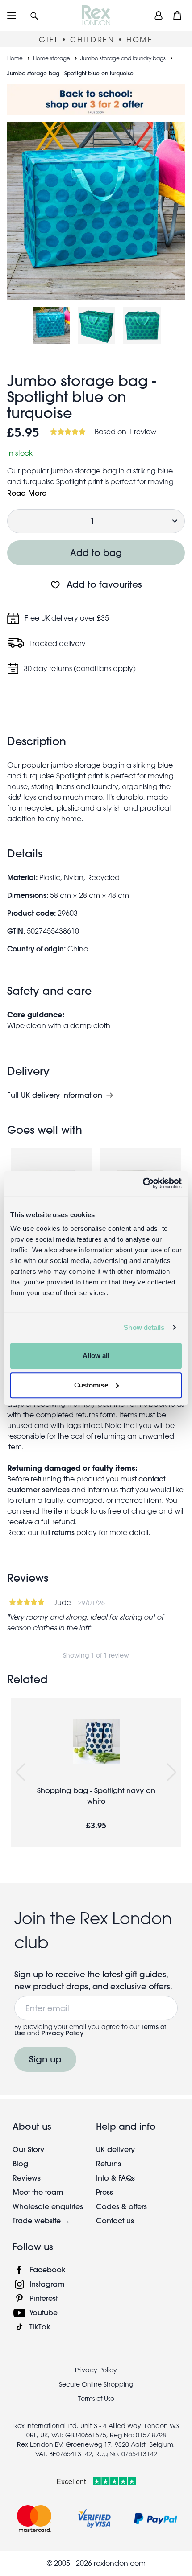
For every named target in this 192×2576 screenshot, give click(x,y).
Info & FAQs (115, 2178)
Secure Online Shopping (96, 2384)
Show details (144, 1327)
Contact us (115, 2220)
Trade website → (41, 2220)
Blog (20, 2163)
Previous (21, 1772)
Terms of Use (96, 2399)
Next (171, 1772)
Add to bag (96, 553)
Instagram (47, 2284)
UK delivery (115, 2149)
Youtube (44, 2312)
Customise (91, 1385)
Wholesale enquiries (48, 2206)
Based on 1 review (125, 432)
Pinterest (44, 2298)
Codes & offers (121, 2206)
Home (15, 58)
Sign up (45, 2059)
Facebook (48, 2269)
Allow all (96, 1356)
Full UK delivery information (55, 1095)
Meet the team (38, 2192)
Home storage (52, 58)
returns (63, 1532)
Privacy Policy (63, 2033)
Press (104, 2192)
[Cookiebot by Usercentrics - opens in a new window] (143, 1183)
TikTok (40, 2327)
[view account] (159, 15)
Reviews (27, 2178)
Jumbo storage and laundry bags (123, 58)
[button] (34, 15)
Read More (27, 493)
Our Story (28, 2149)
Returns (109, 2163)
